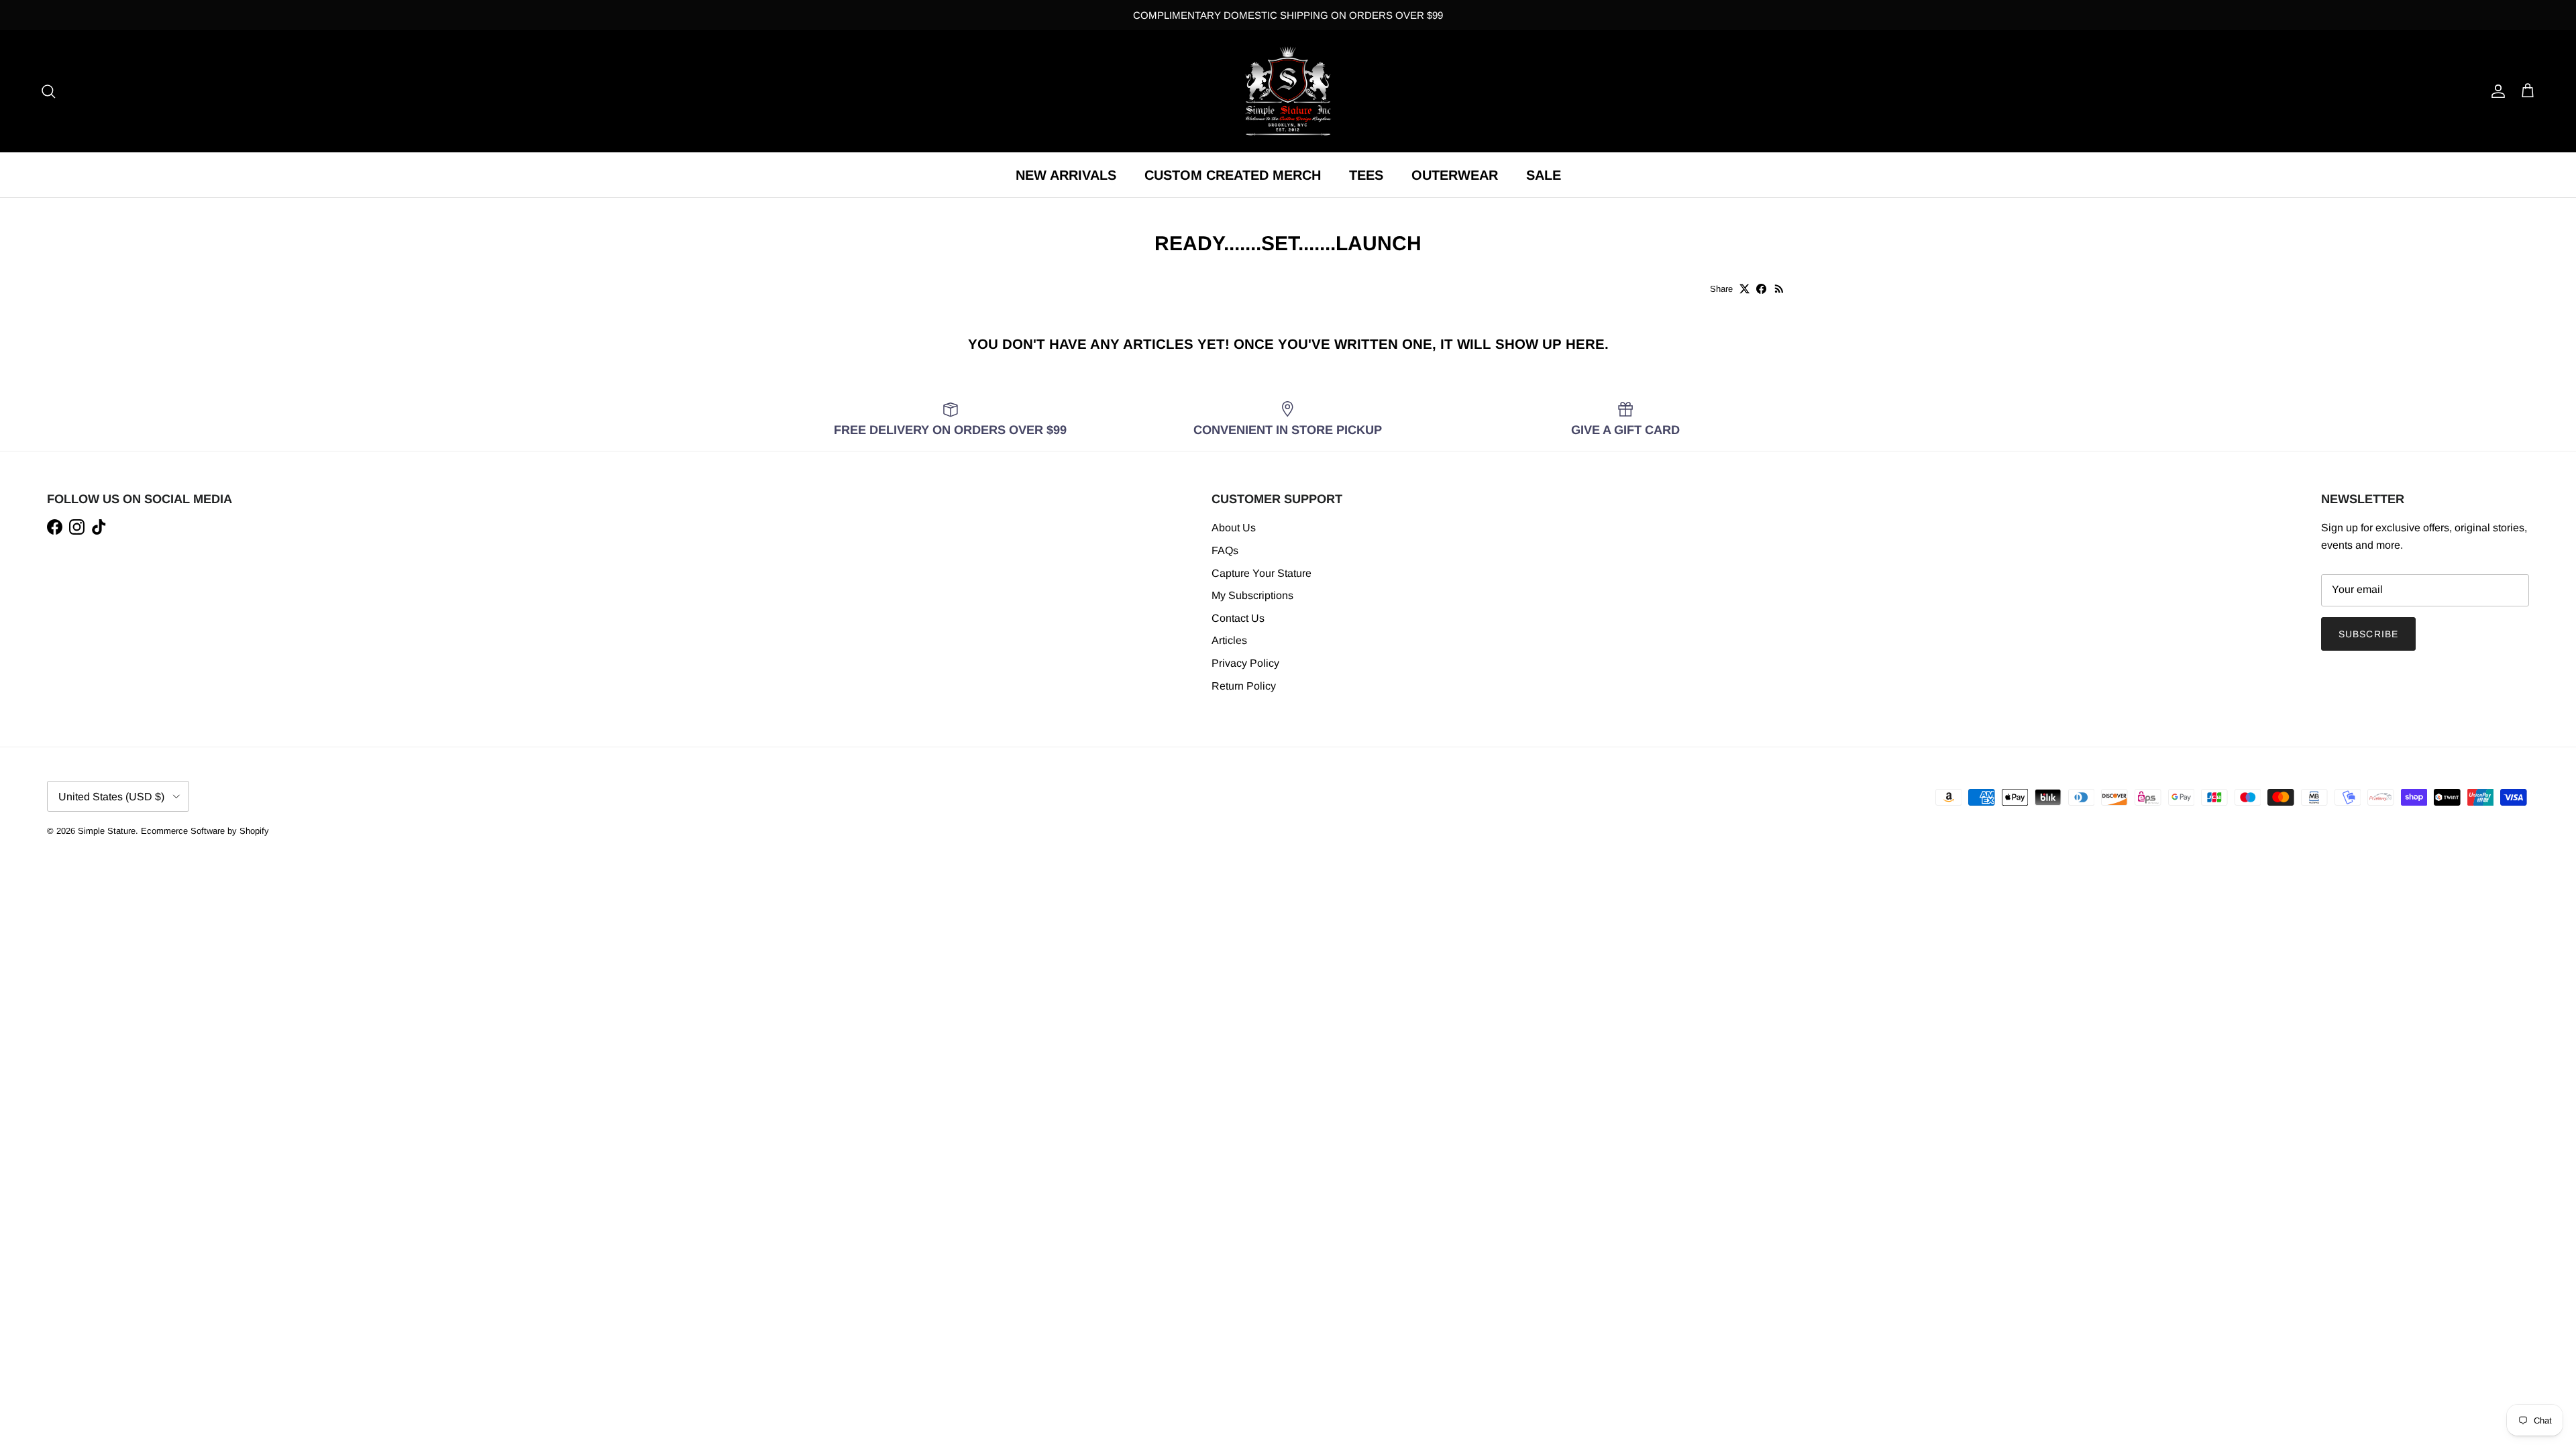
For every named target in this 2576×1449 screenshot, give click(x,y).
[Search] (48, 91)
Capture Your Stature (1262, 573)
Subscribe (2368, 634)
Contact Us (1238, 618)
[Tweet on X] (1745, 289)
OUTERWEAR (1455, 175)
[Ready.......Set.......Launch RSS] (1779, 289)
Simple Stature (107, 831)
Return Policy (1244, 686)
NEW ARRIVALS (1066, 175)
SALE (1544, 175)
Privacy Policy (1245, 663)
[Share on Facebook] (1761, 289)
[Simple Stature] (1288, 91)
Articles (1229, 640)
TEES (1366, 175)
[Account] (2495, 91)
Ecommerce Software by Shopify (205, 831)
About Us (1234, 528)
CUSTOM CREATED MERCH (1233, 175)
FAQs (1225, 550)
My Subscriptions (1252, 595)
